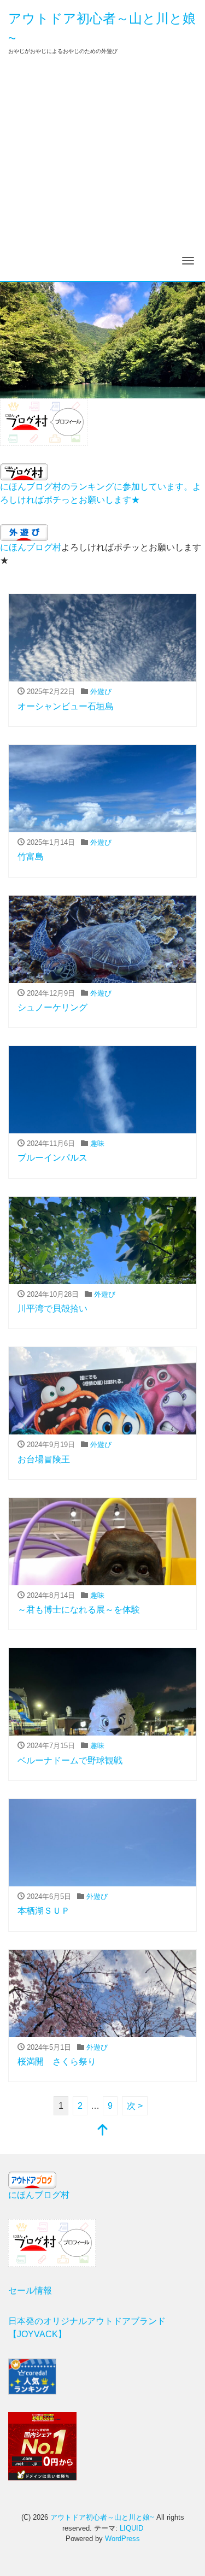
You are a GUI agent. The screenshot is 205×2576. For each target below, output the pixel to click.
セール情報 (30, 2290)
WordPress (122, 2539)
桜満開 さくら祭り (57, 2062)
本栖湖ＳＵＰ (44, 1911)
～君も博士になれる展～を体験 (79, 1610)
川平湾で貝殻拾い (52, 1308)
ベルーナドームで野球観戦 (70, 1760)
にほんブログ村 (31, 547)
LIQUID (131, 2528)
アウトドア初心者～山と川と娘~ (102, 2517)
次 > (135, 2106)
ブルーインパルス (52, 1158)
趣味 (97, 1143)
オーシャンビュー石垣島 (66, 706)
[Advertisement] (102, 173)
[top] (103, 2131)
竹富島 (31, 857)
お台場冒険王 (44, 1459)
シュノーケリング (52, 1007)
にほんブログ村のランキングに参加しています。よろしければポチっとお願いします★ (101, 493)
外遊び (101, 692)
